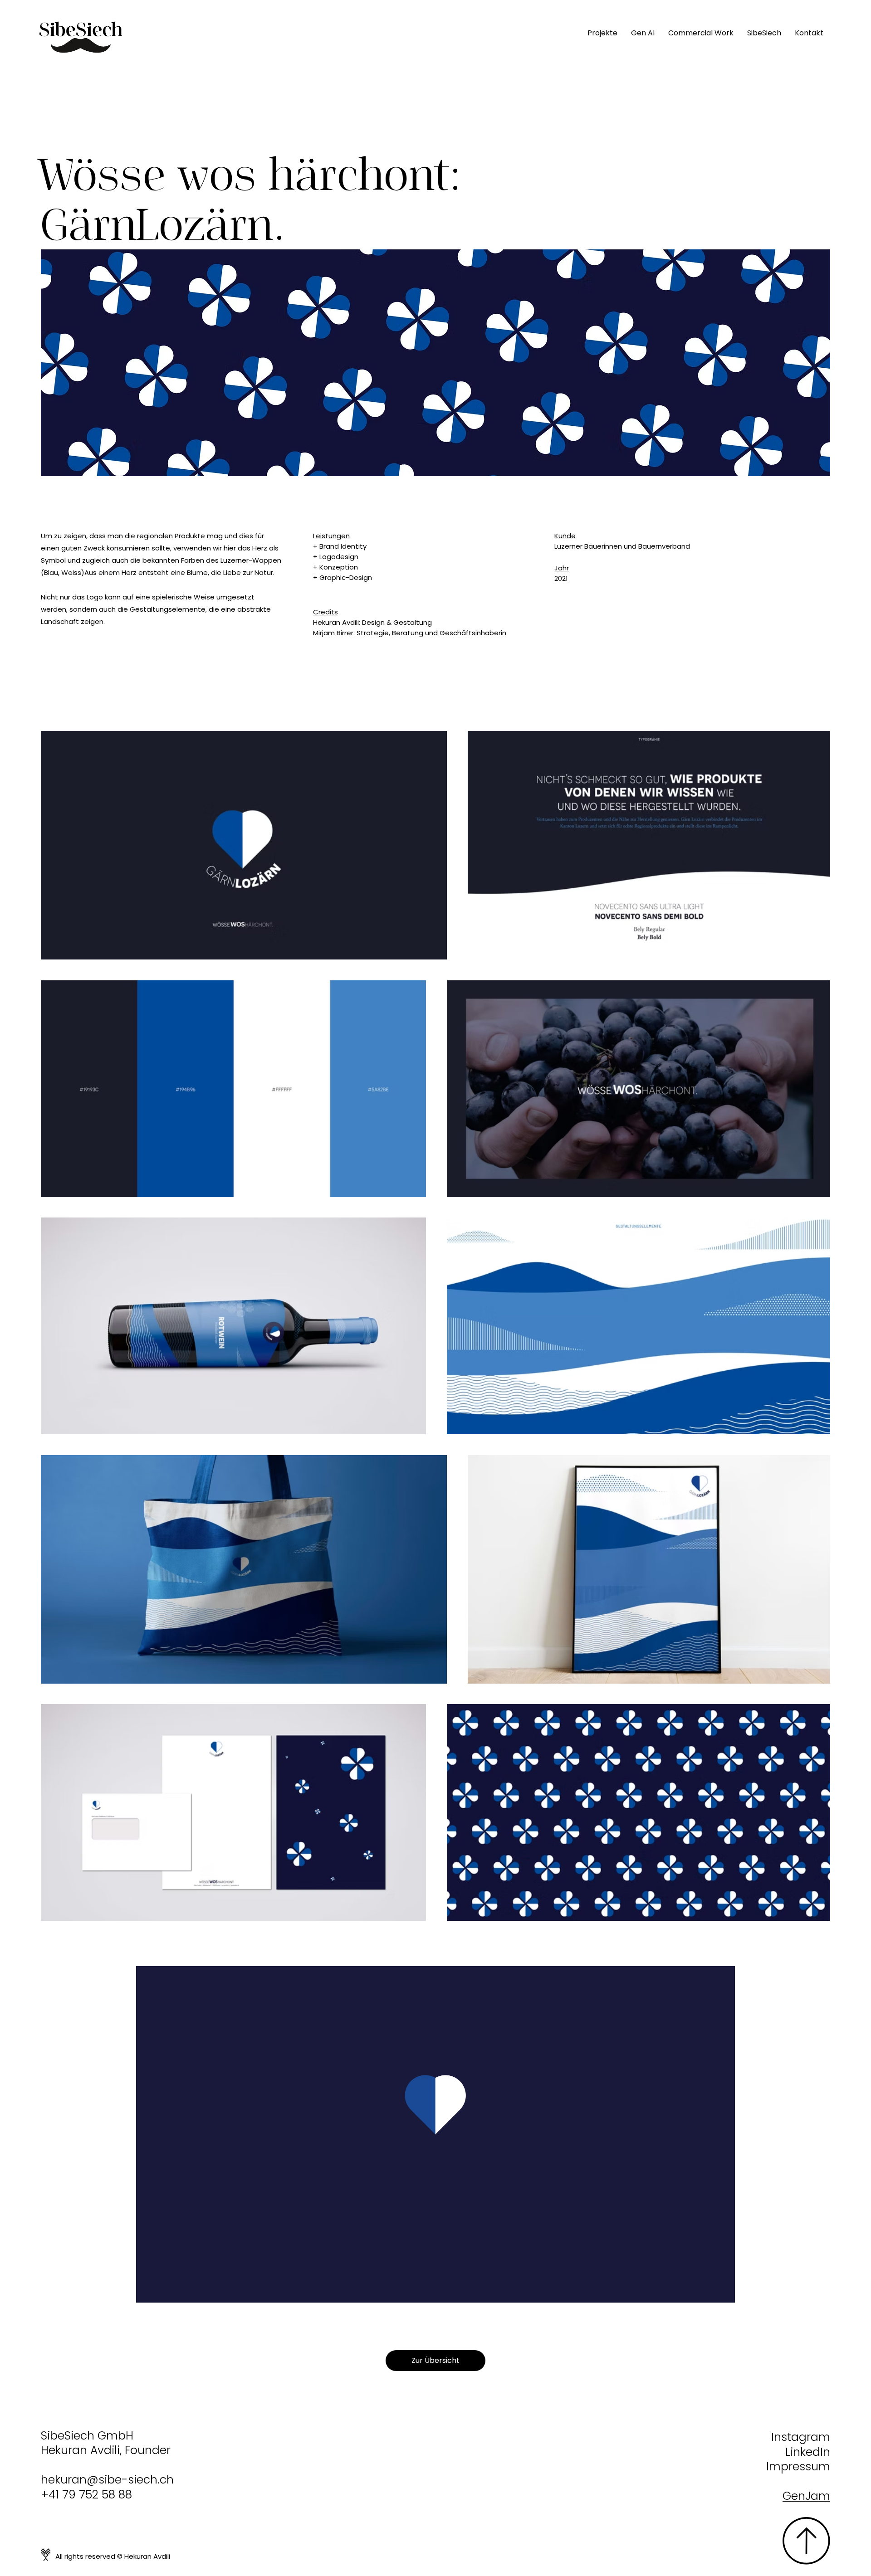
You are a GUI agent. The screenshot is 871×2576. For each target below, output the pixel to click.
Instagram (801, 2437)
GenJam (806, 2496)
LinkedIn (808, 2452)
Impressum (798, 2466)
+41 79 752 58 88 (86, 2495)
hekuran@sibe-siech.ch (107, 2480)
